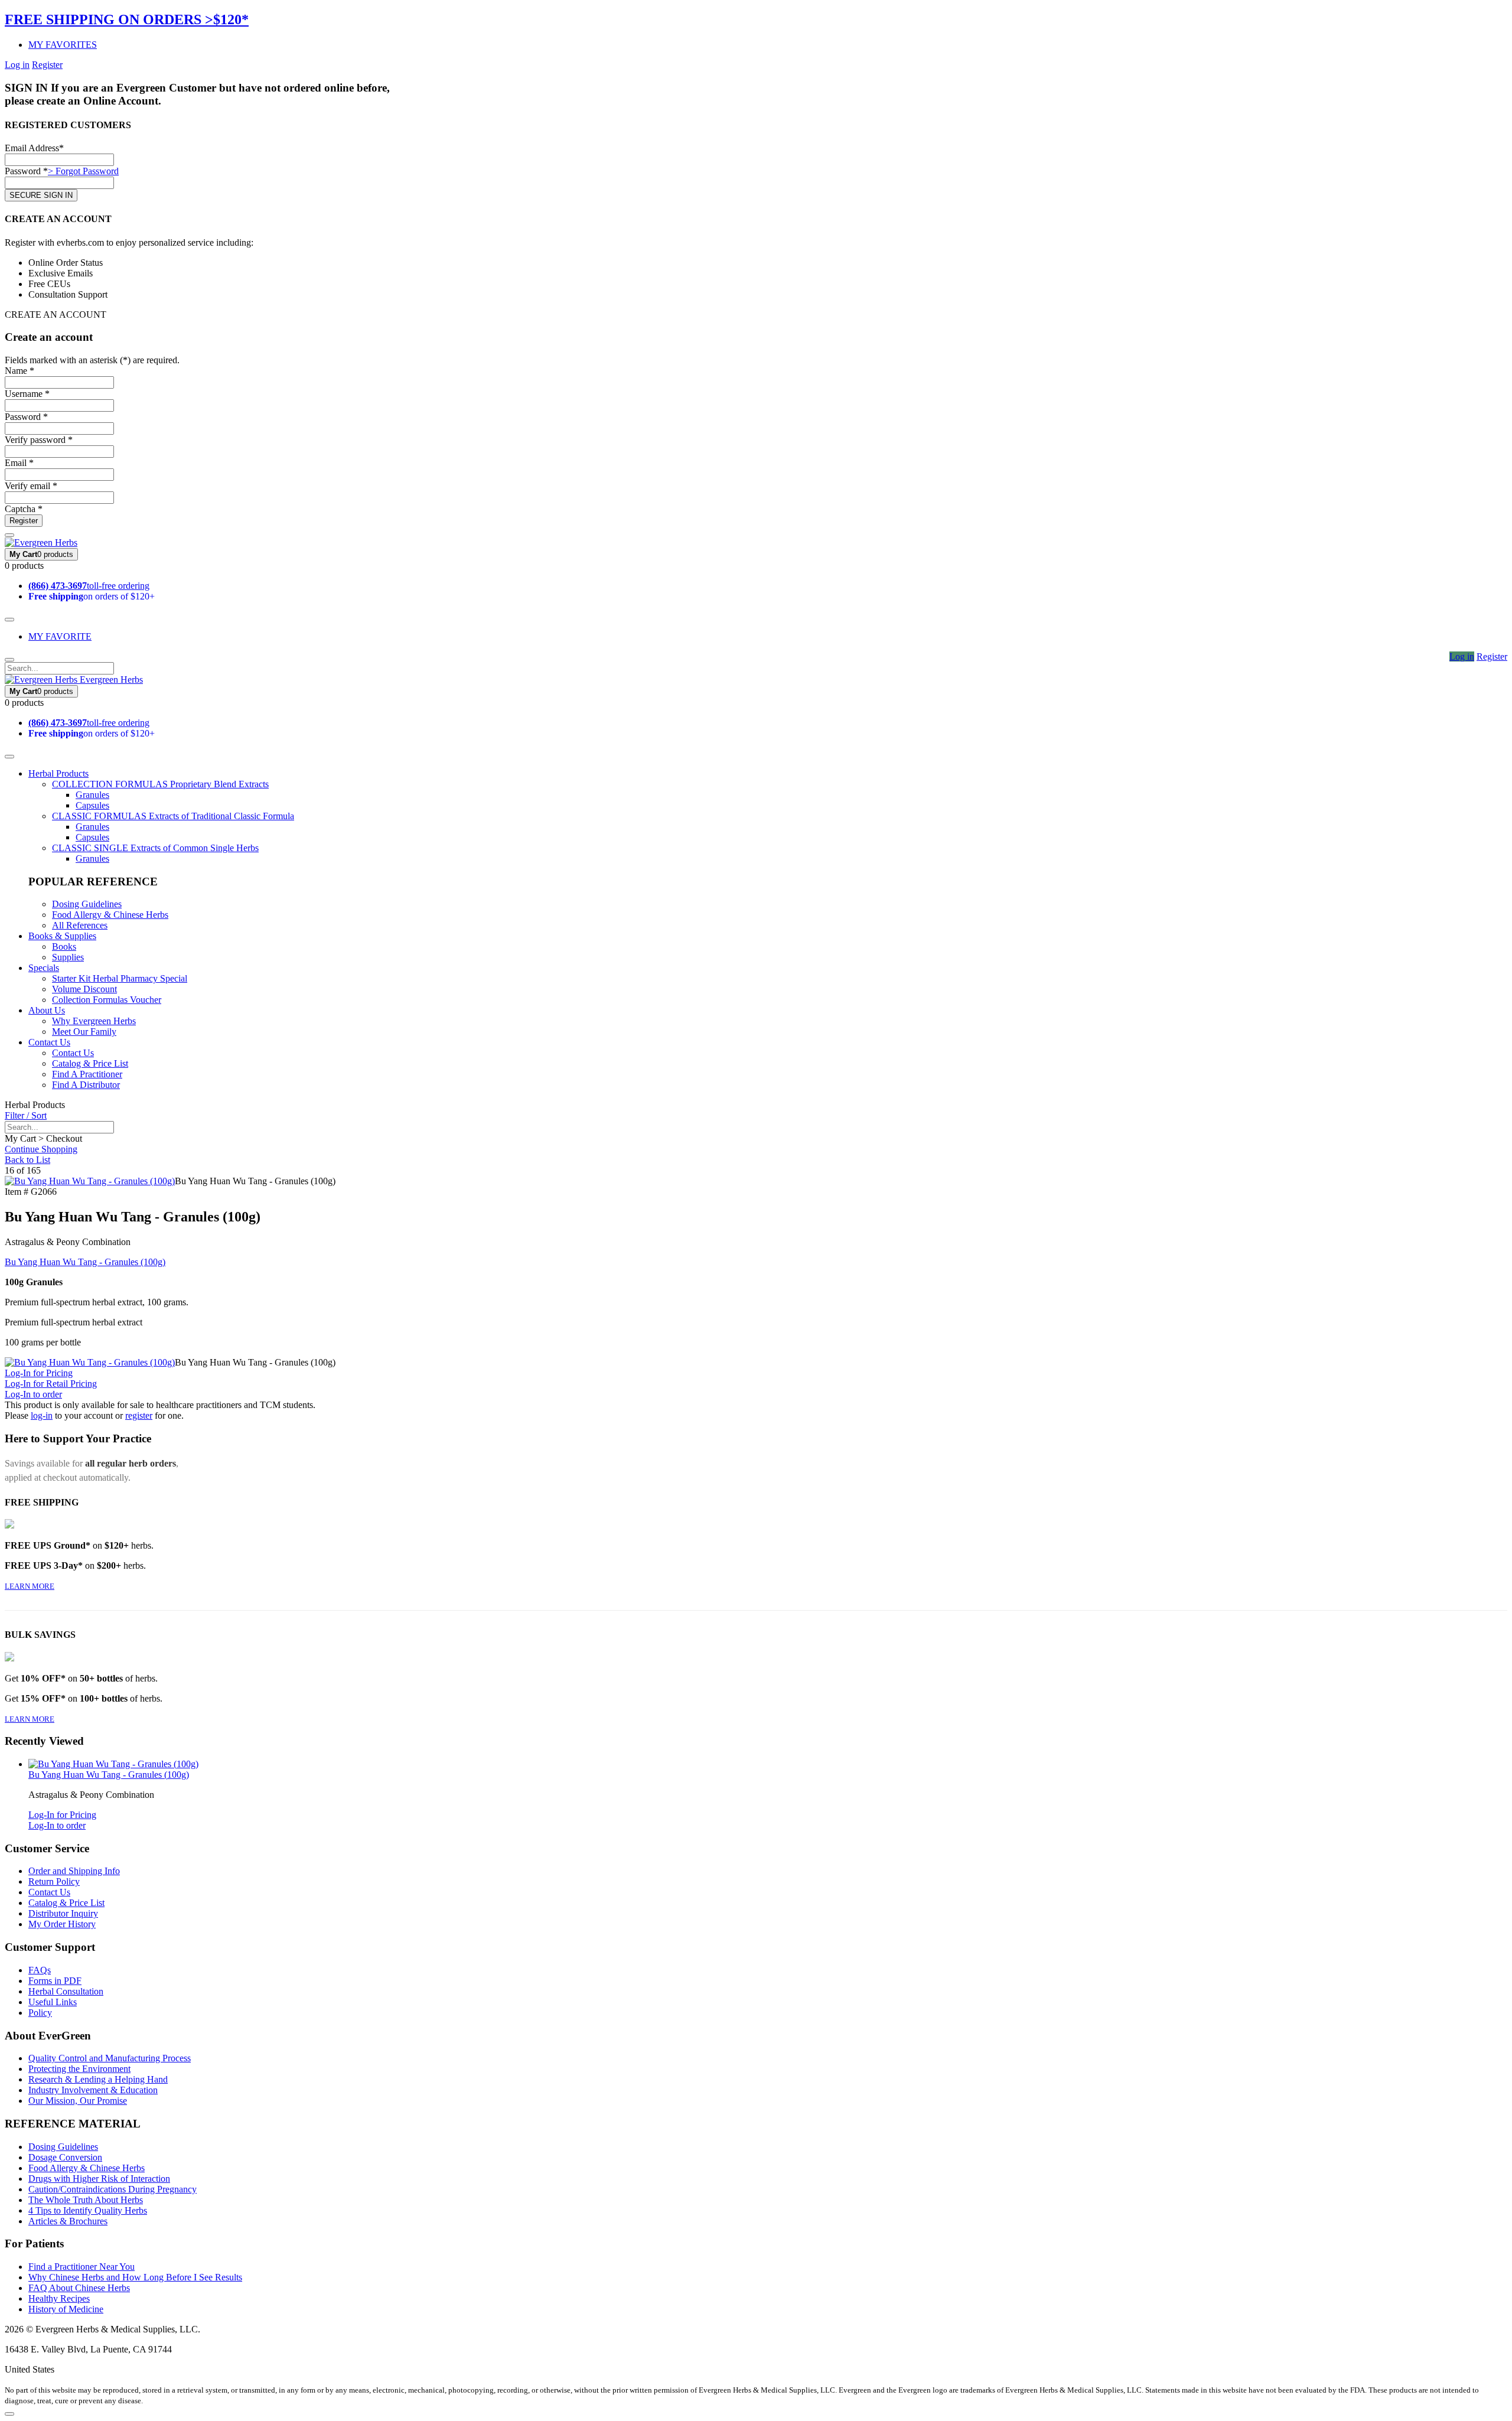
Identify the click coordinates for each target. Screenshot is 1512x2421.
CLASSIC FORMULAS (173, 816)
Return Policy (54, 1881)
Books (64, 946)
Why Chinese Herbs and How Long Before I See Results (135, 2277)
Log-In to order (33, 1394)
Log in (17, 65)
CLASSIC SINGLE (155, 848)
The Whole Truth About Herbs (86, 2200)
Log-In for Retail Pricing (51, 1384)
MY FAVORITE (60, 636)
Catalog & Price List (90, 1063)
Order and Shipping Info (74, 1871)
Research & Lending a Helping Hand (98, 2079)
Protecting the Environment (79, 2069)
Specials (44, 968)
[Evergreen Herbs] (41, 542)
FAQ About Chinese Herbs (79, 2288)
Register (47, 65)
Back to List (27, 1160)
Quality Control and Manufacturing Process (110, 2058)
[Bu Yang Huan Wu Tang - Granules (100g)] (90, 1181)
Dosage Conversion (65, 2157)
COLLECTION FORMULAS (160, 784)
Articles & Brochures (68, 2221)
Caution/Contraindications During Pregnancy (113, 2189)
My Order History (62, 1924)
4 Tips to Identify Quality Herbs (88, 2210)
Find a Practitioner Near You (82, 2267)
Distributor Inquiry (63, 1913)
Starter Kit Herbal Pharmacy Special (120, 978)
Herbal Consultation (66, 1991)
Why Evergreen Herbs (94, 1021)
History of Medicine (66, 2309)
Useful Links (53, 2002)
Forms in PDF (55, 1981)
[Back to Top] (9, 2414)
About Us (47, 1010)
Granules (92, 795)
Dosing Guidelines (87, 904)
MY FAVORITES (63, 45)
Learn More (30, 1586)
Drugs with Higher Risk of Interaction (99, 2179)
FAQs (40, 1970)
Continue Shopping (41, 1149)
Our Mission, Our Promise (78, 2101)
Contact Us (49, 1042)
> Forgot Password (83, 171)
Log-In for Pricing (39, 1373)
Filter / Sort (26, 1115)
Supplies (68, 957)
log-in (42, 1415)
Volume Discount (84, 989)
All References (80, 925)
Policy (40, 2013)
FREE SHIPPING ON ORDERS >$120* (127, 19)
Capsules (92, 805)
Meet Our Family (84, 1032)
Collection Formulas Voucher (107, 1000)
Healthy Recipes (59, 2298)
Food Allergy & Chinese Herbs (110, 915)
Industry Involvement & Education (93, 2090)
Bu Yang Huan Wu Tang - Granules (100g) (85, 1262)
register (139, 1415)
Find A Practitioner (87, 1074)
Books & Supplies (62, 936)
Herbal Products (58, 773)
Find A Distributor (86, 1085)
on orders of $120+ (92, 596)
